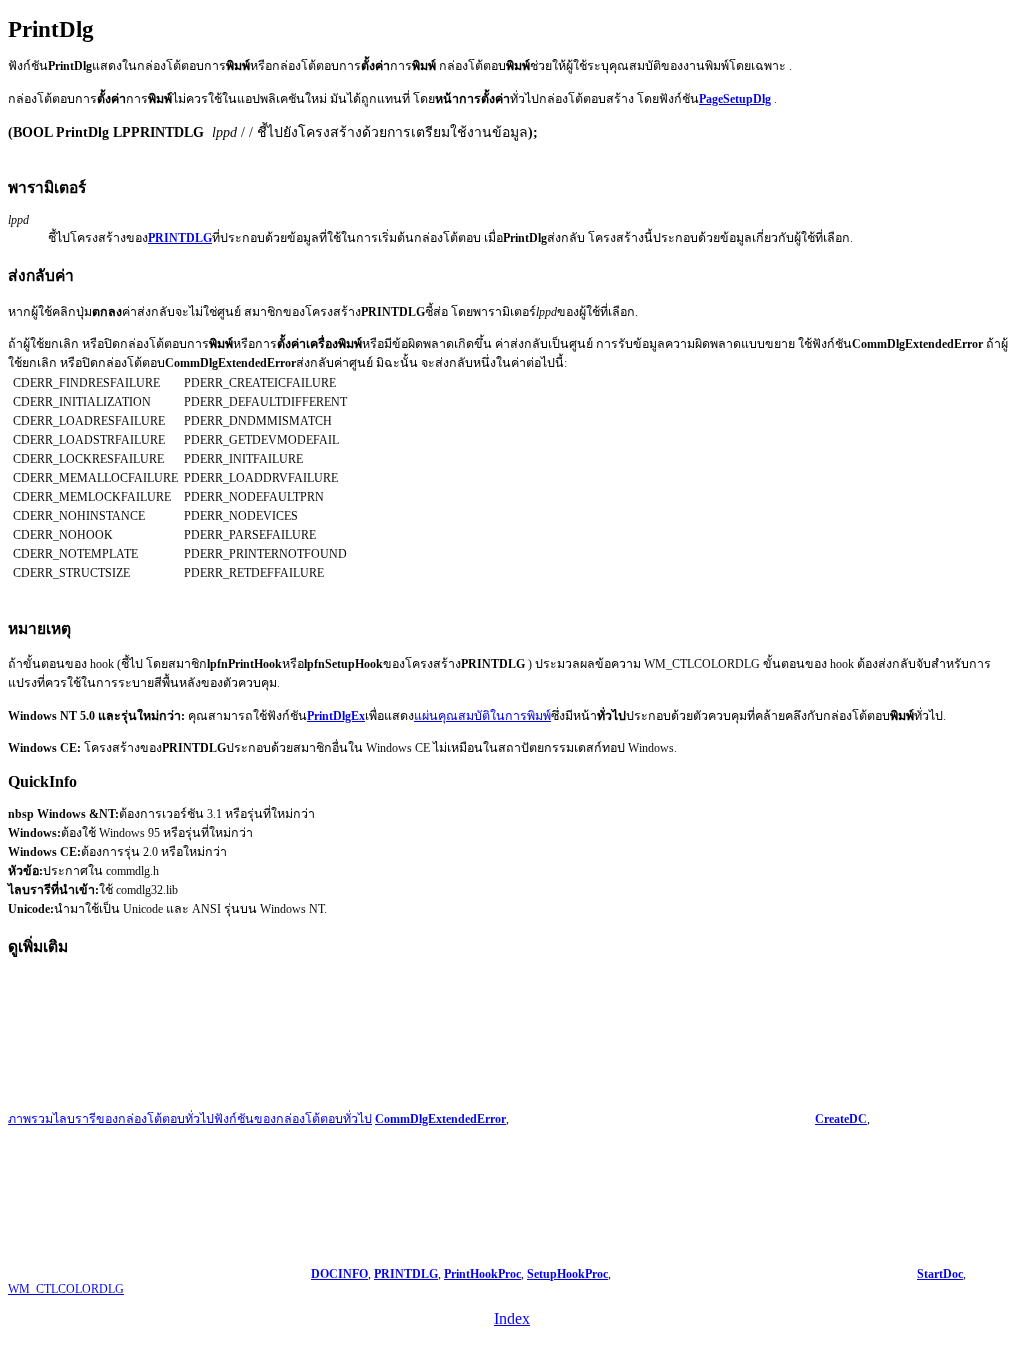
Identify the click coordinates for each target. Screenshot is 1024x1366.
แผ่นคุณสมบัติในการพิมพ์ (482, 716)
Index (512, 1318)
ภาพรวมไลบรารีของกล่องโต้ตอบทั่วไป (111, 1119)
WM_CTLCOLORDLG (66, 1289)
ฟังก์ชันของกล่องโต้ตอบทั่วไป (293, 1119)
